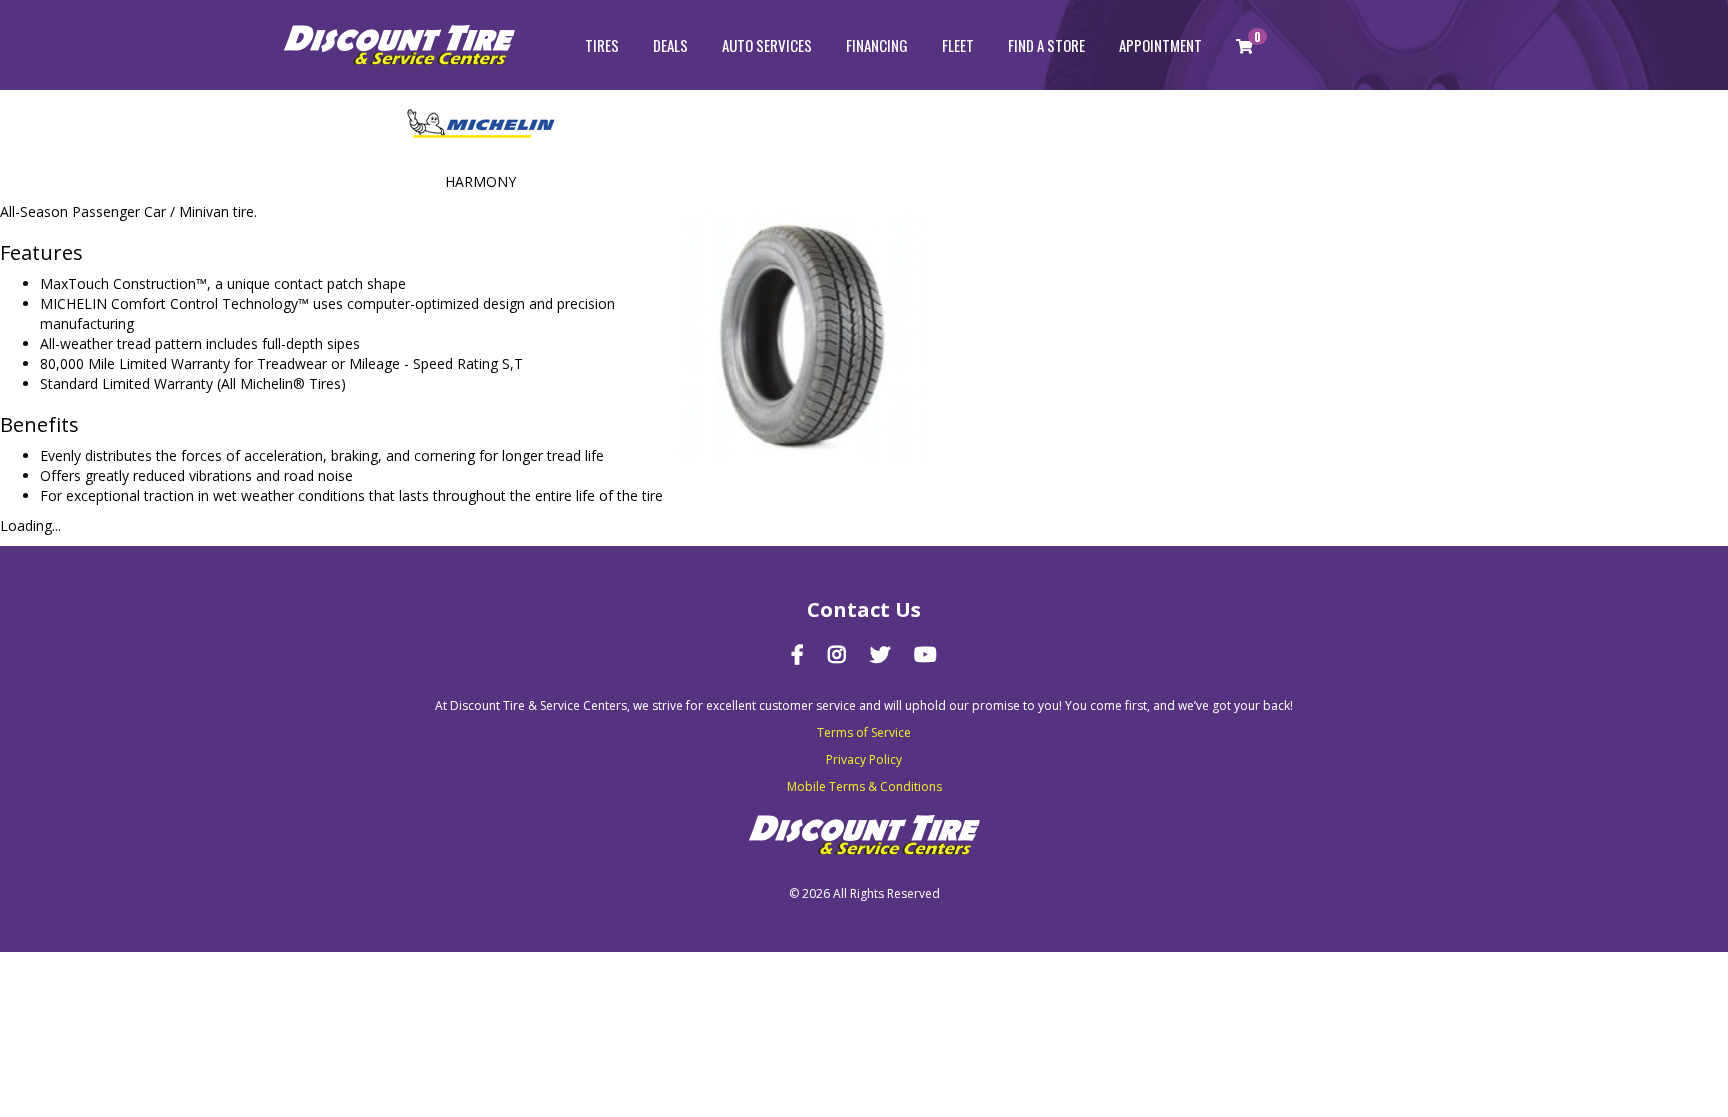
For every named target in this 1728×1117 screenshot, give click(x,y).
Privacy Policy (864, 759)
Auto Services (767, 45)
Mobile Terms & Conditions (864, 786)
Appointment (1160, 45)
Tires (602, 45)
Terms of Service (864, 732)
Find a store (1046, 45)
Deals (670, 45)
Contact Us (864, 609)
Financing (877, 45)
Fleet (958, 45)
